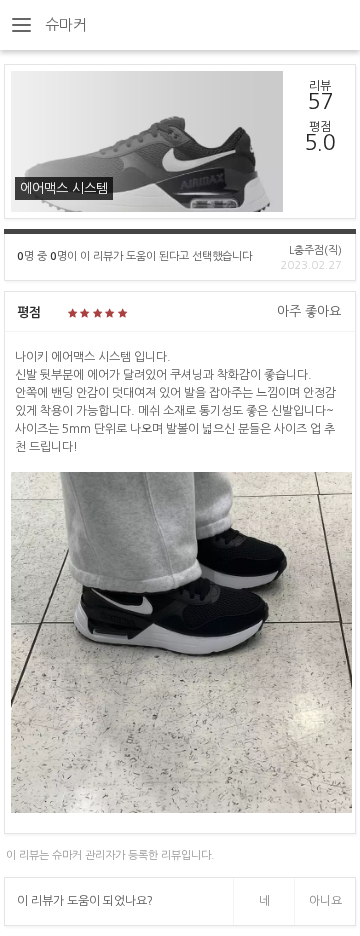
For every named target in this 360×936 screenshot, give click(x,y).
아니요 (325, 901)
